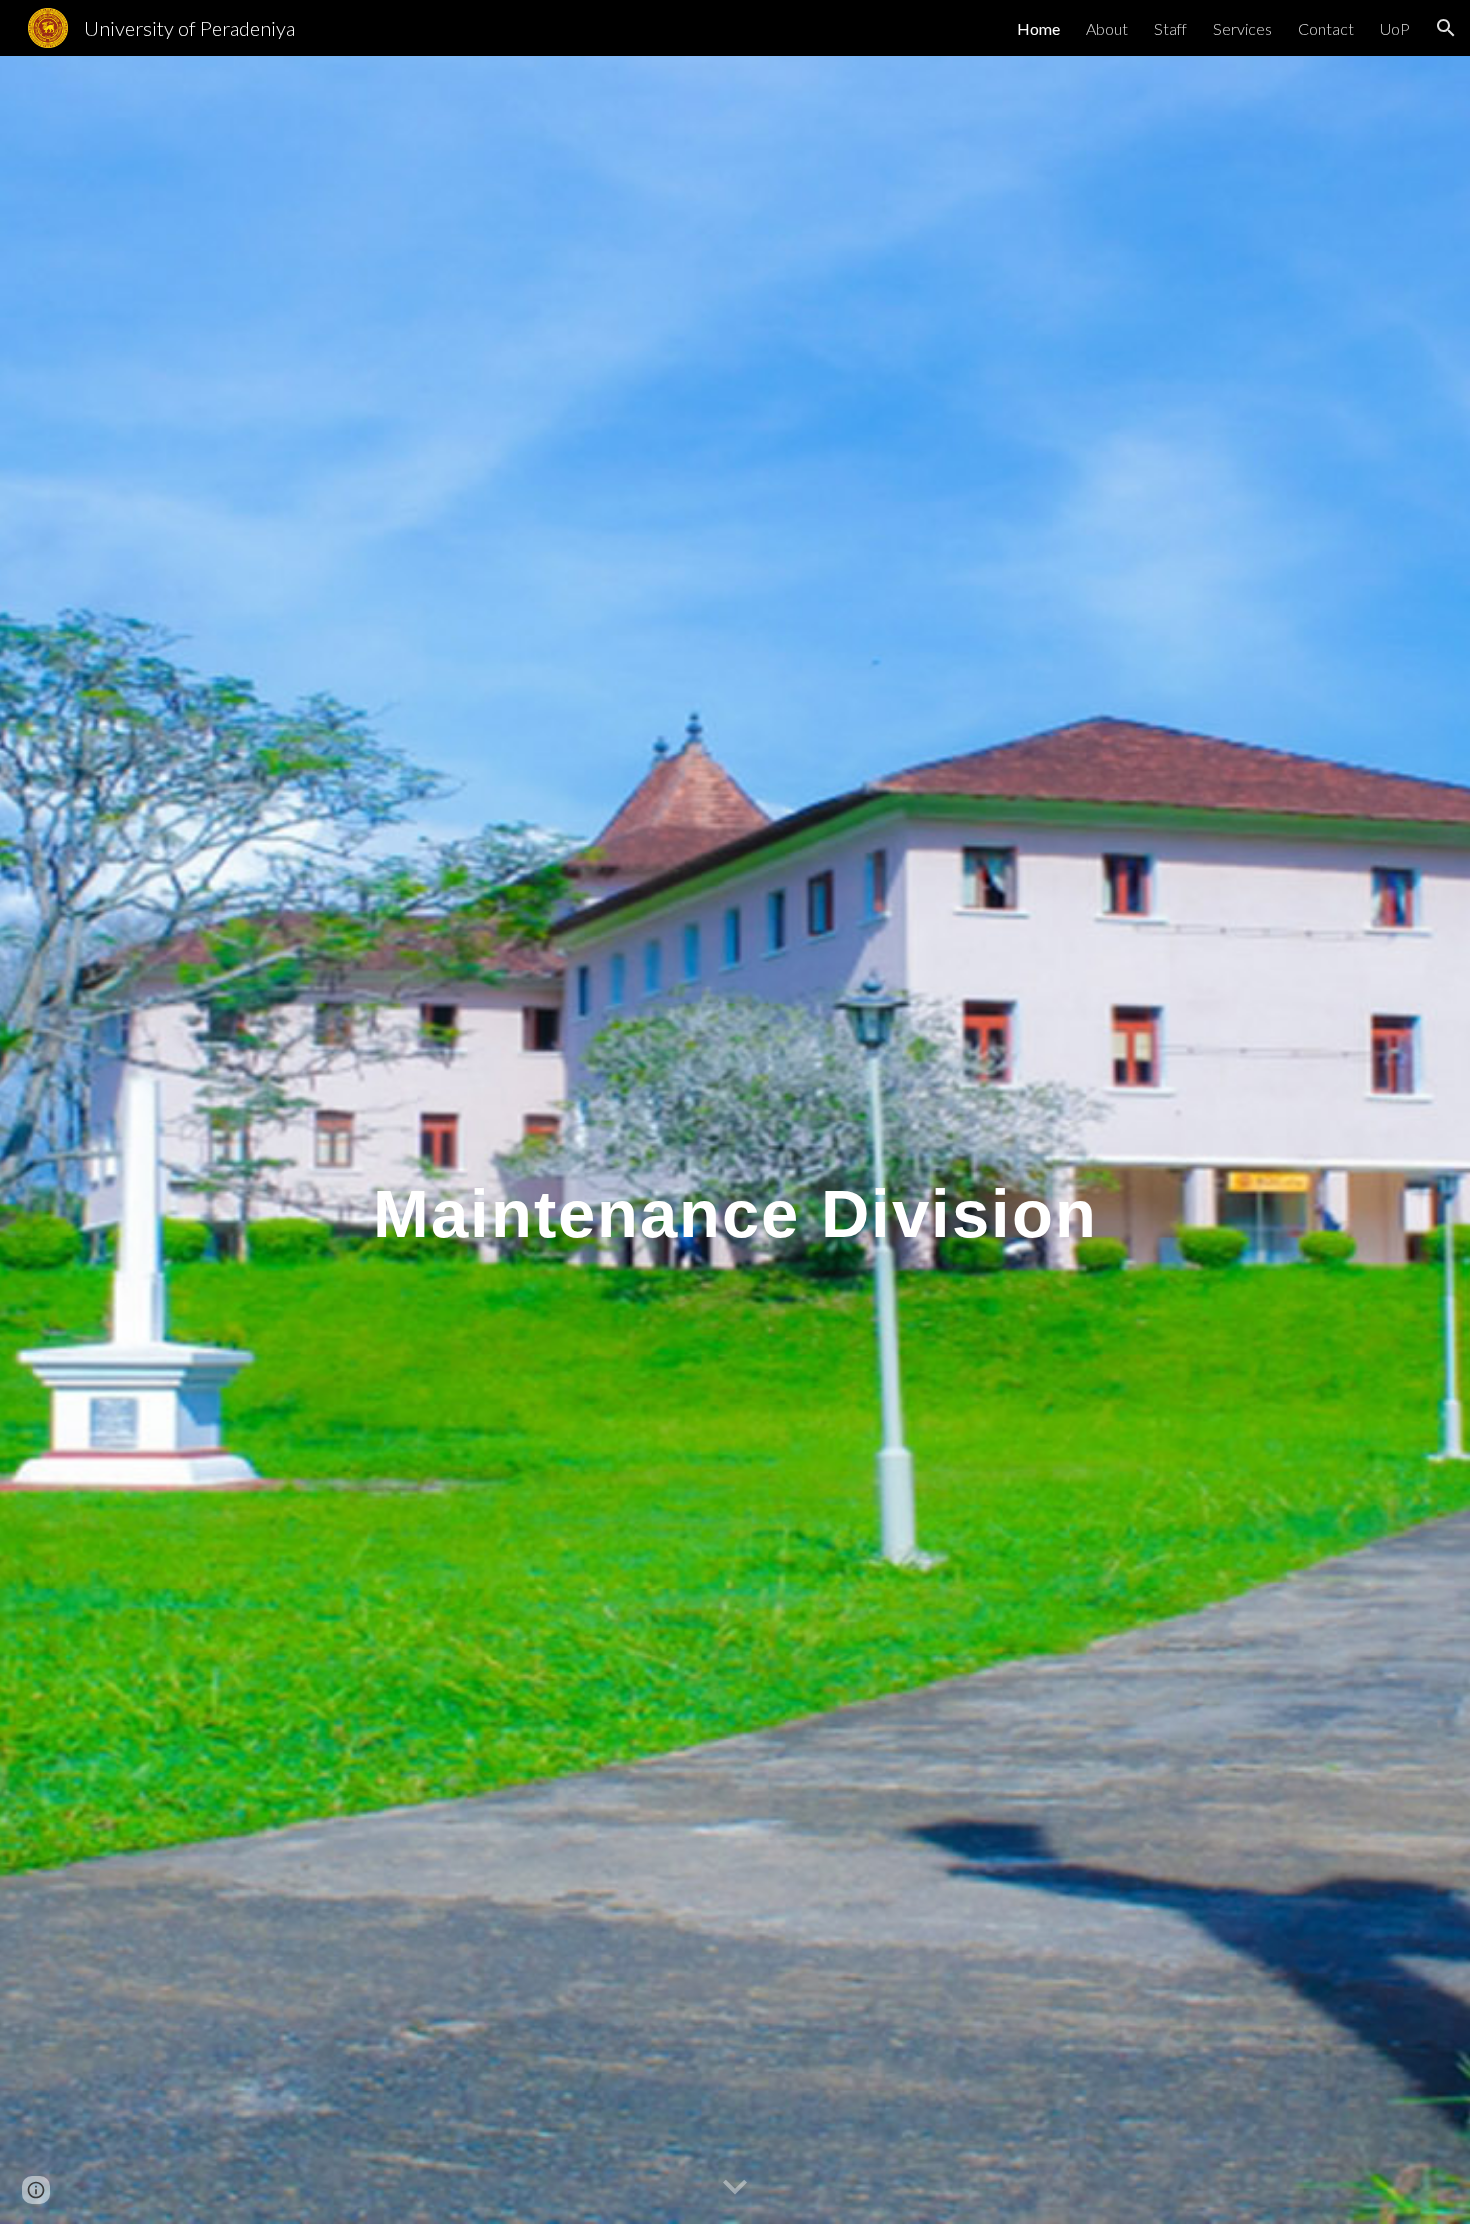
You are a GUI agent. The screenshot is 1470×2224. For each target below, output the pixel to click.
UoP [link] (1395, 28)
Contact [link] (1326, 28)
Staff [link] (1170, 28)
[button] (1446, 28)
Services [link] (1242, 28)
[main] (735, 1140)
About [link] (1107, 28)
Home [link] (1038, 28)
